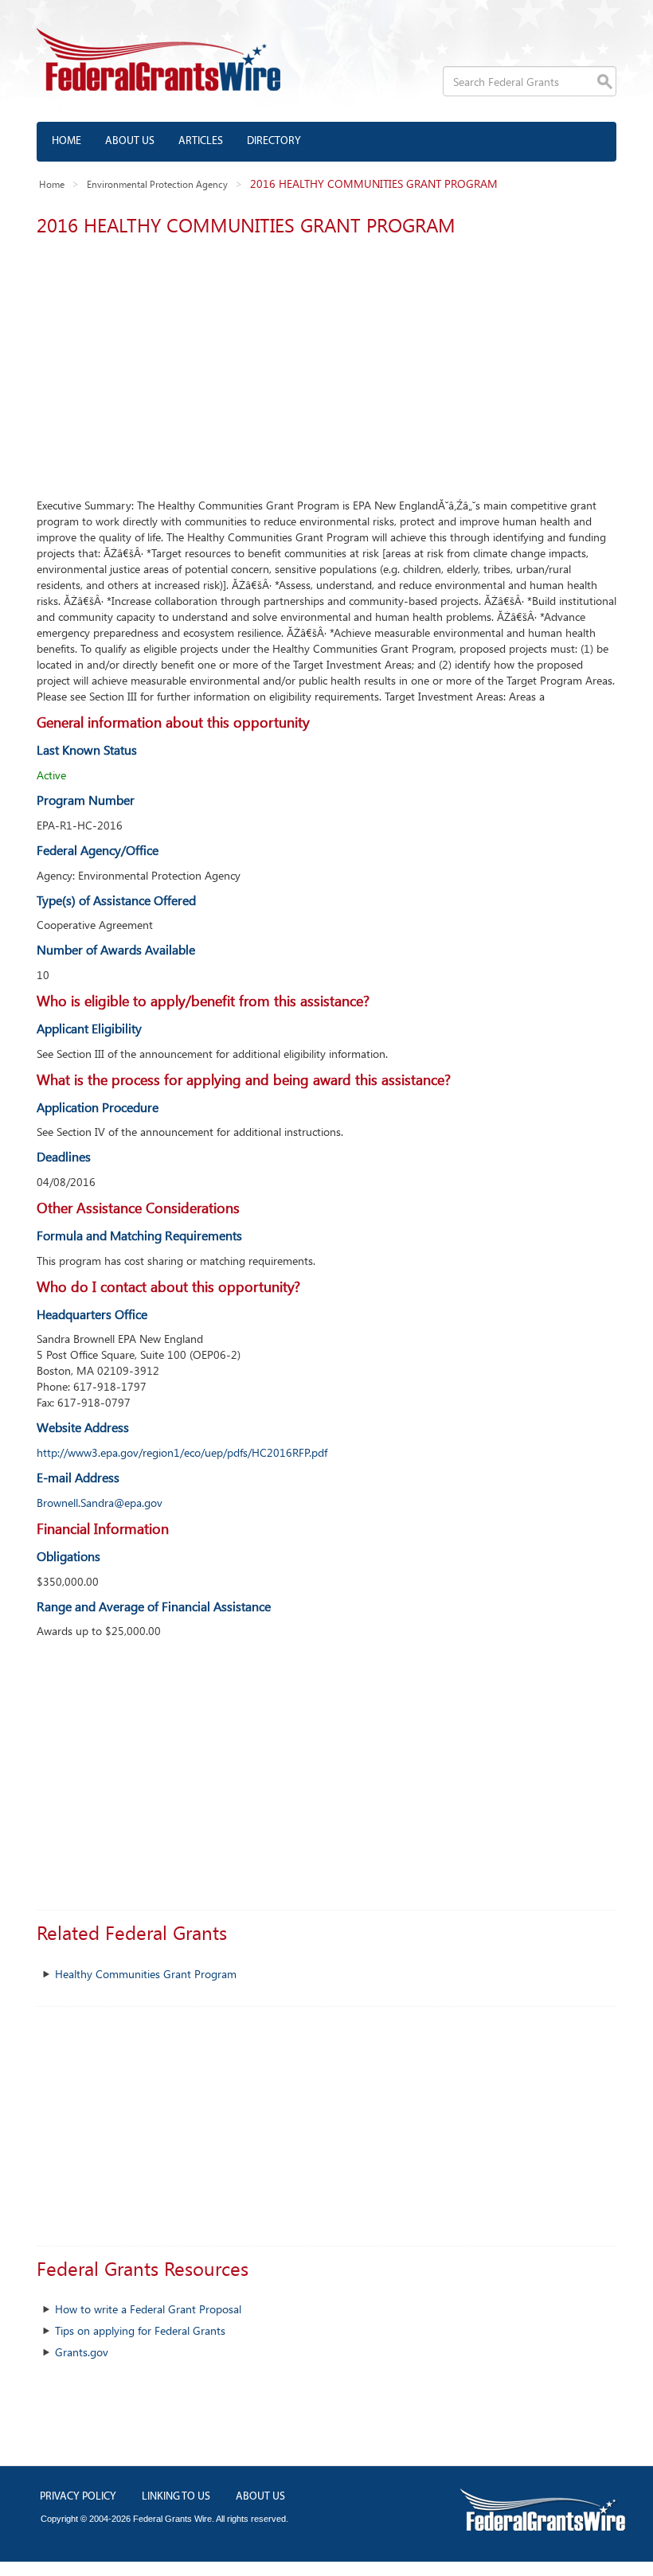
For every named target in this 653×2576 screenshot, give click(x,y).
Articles (201, 141)
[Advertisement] (326, 362)
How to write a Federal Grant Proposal (148, 2309)
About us (130, 141)
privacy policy (78, 2497)
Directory (274, 141)
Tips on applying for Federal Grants (140, 2330)
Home (66, 141)
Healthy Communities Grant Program (146, 1974)
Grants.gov (82, 2352)
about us (260, 2497)
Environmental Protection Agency (157, 184)
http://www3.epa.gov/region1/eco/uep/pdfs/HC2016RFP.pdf (182, 1452)
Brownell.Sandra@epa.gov (100, 1503)
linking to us (176, 2497)
